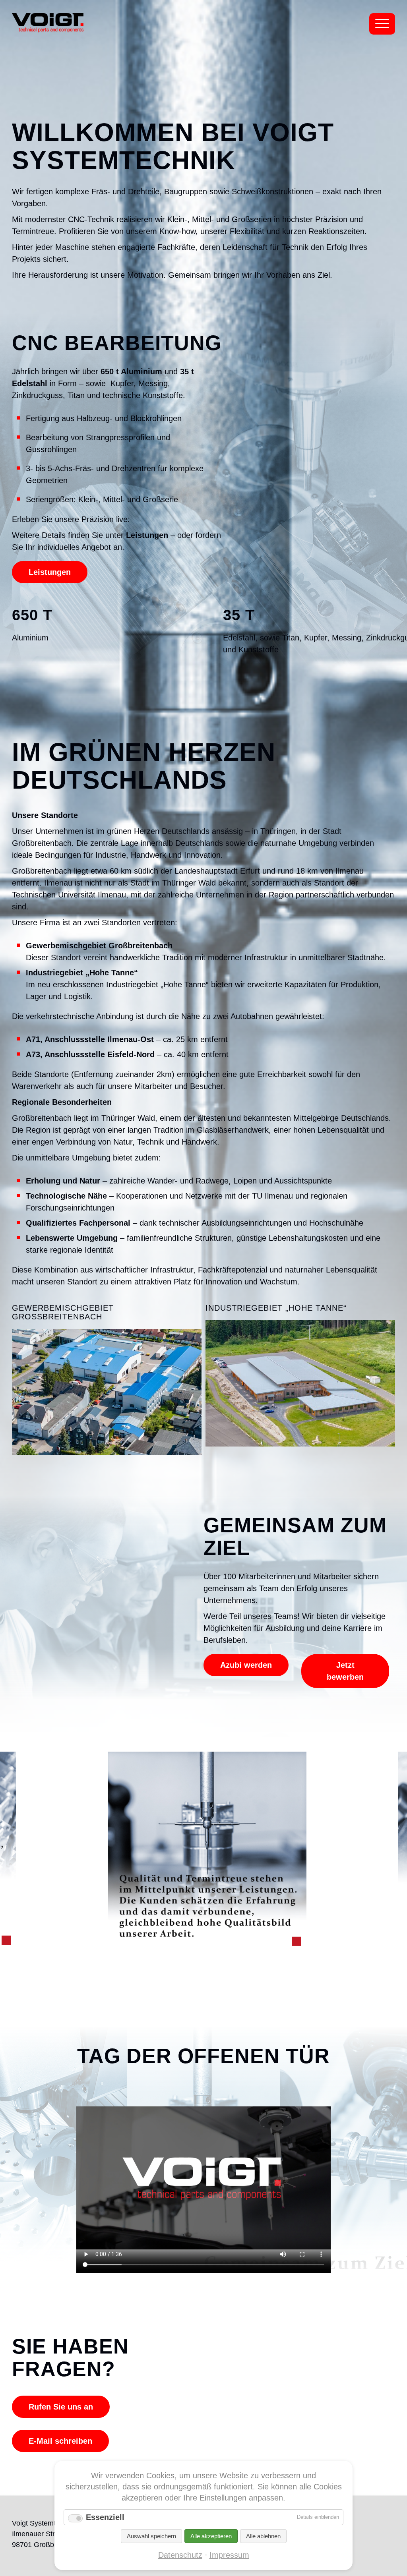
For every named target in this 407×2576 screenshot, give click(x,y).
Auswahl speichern (151, 2536)
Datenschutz (180, 2555)
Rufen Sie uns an (61, 2407)
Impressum (229, 2555)
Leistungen (50, 572)
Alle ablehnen (263, 2536)
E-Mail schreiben (60, 2441)
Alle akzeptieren (211, 2536)
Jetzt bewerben (345, 1671)
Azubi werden (246, 1665)
